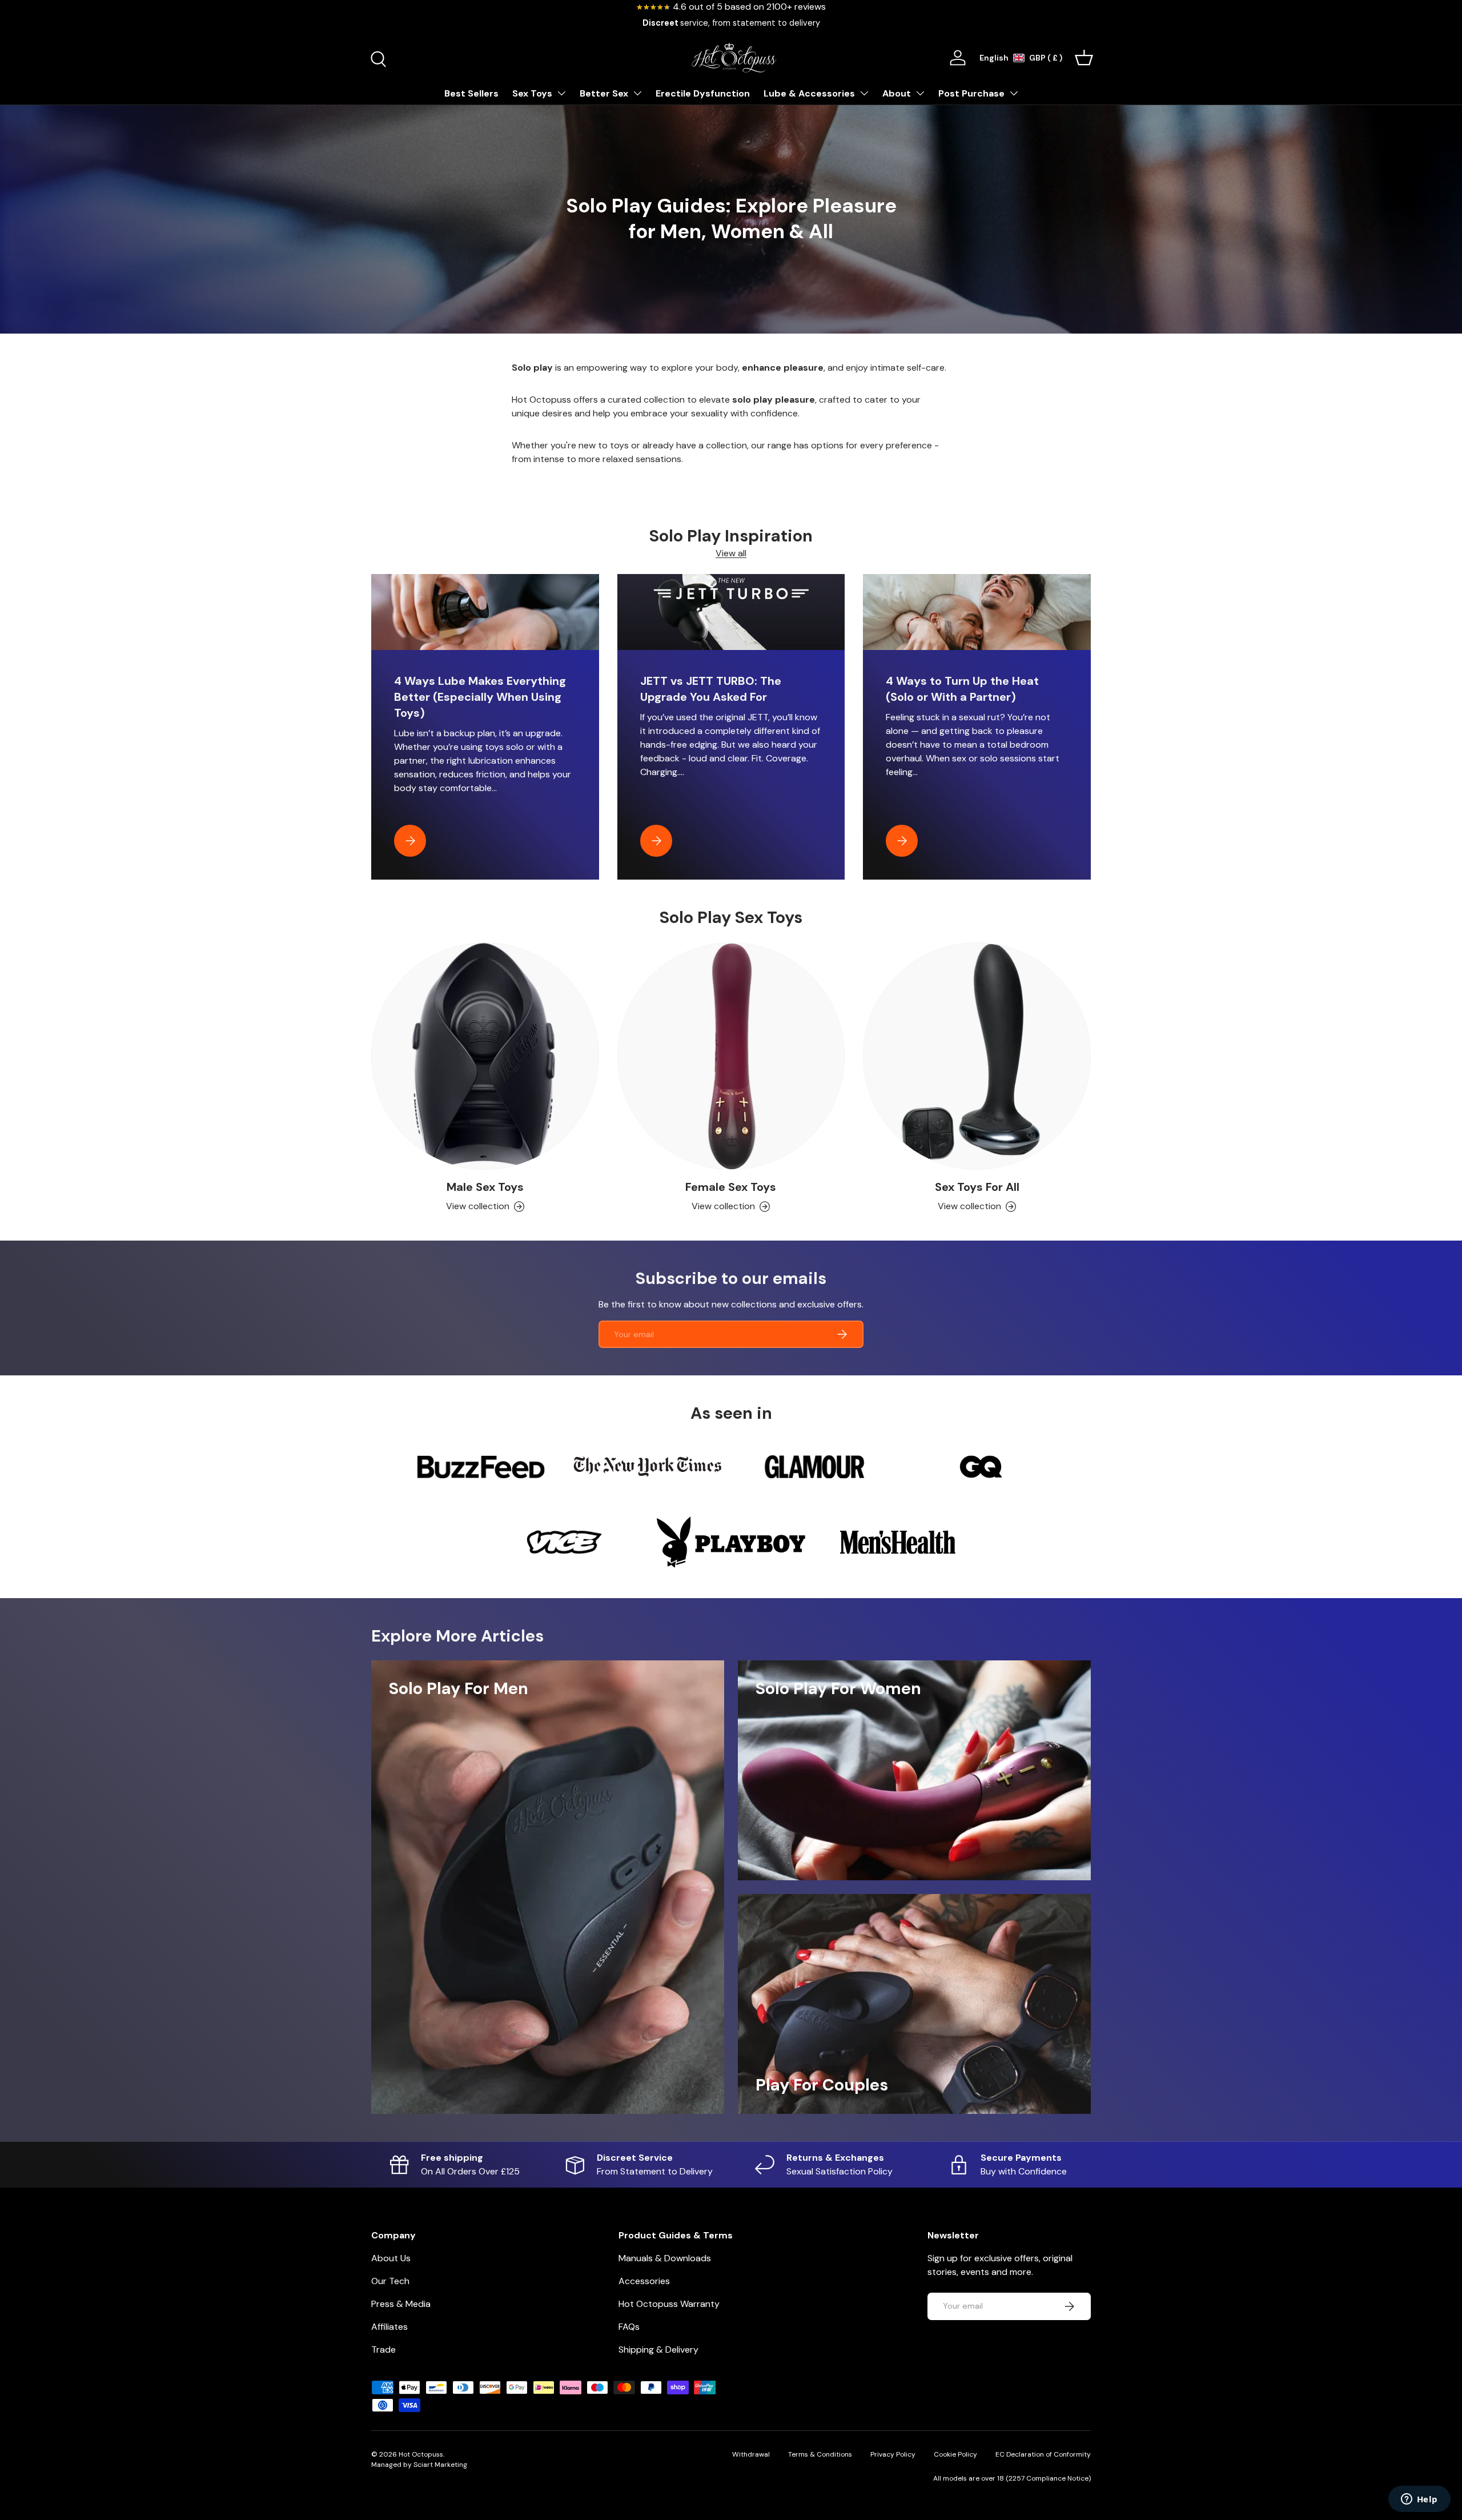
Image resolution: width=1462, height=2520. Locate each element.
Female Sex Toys (731, 1187)
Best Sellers (471, 93)
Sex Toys (532, 93)
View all (731, 553)
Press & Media (401, 2304)
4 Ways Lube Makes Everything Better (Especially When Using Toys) (480, 697)
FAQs (629, 2327)
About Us (391, 2258)
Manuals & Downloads (665, 2258)
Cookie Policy (955, 2454)
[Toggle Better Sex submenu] (637, 93)
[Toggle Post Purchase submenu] (1014, 93)
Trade (383, 2350)
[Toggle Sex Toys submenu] (561, 93)
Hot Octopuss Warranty (669, 2304)
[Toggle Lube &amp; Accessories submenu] (864, 93)
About (897, 93)
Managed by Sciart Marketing (419, 2465)
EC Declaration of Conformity (1043, 2454)
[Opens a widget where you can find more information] (1419, 2500)
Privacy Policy (893, 2454)
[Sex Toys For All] (977, 1056)
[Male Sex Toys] (485, 1056)
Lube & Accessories (809, 93)
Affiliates (389, 2327)
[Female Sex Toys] (731, 1056)
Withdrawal (751, 2454)
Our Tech (390, 2281)
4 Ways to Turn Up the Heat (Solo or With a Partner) (962, 689)
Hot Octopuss (421, 2454)
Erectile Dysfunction (703, 93)
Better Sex (604, 93)
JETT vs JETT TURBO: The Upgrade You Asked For (711, 689)
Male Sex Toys (485, 1187)
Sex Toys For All (977, 1187)
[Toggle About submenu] (920, 93)
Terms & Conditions (820, 2454)
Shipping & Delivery (658, 2350)
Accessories (644, 2281)
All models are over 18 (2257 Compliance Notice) (1012, 2478)
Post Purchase (971, 93)
